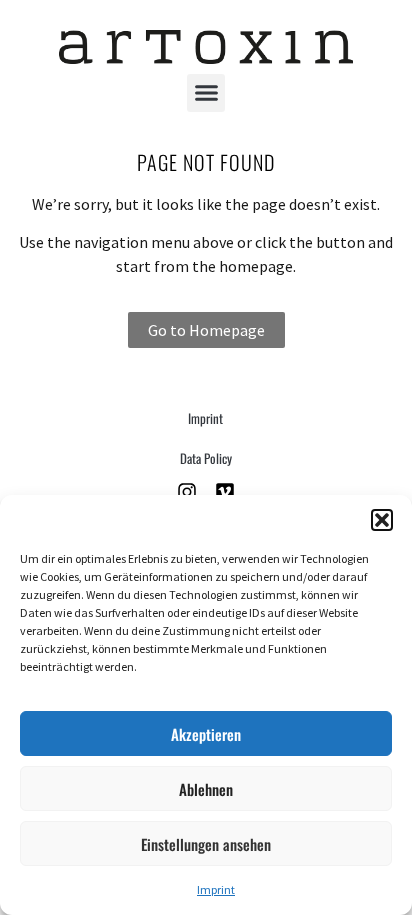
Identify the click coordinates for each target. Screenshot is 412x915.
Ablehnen (206, 789)
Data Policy (206, 458)
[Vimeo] (225, 492)
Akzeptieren (206, 734)
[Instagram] (187, 492)
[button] (382, 520)
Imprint (216, 889)
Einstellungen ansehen (206, 844)
